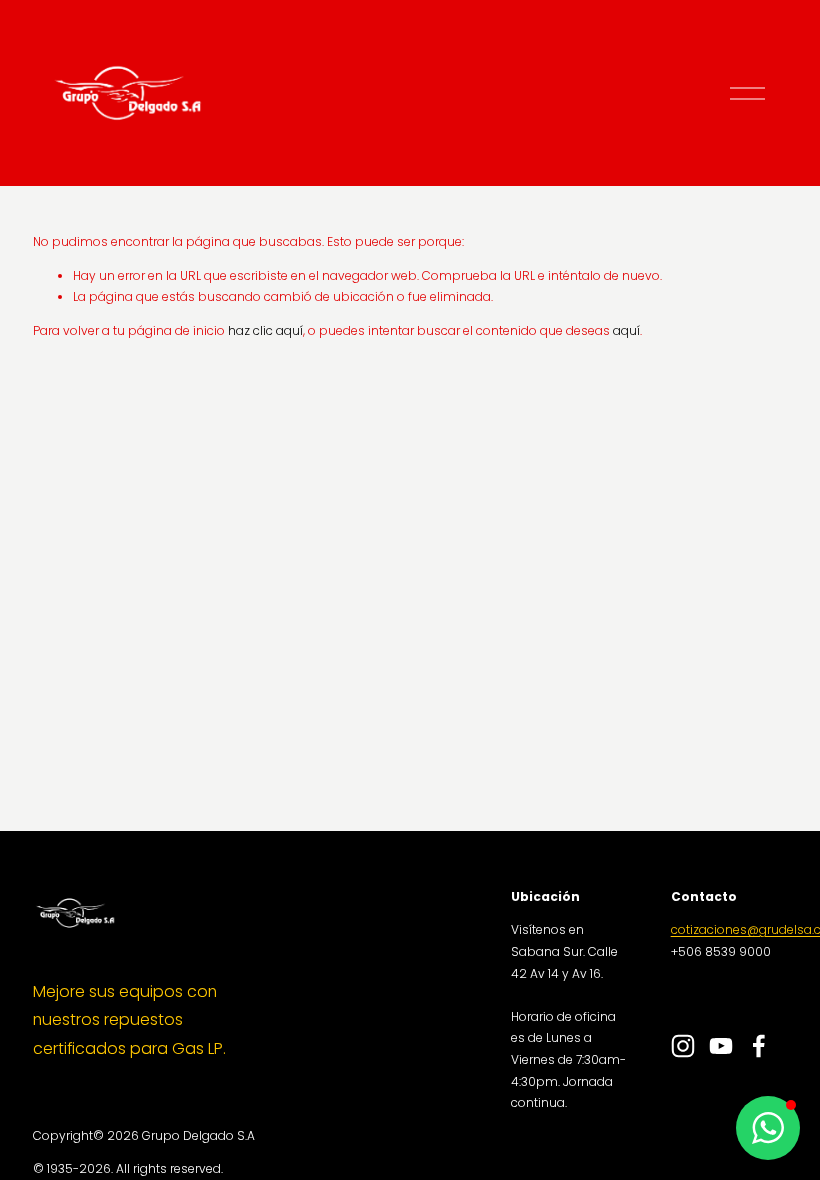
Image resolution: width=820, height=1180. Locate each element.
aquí (626, 330)
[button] (768, 1128)
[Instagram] (683, 1046)
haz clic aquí (265, 330)
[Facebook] (759, 1046)
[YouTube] (721, 1046)
